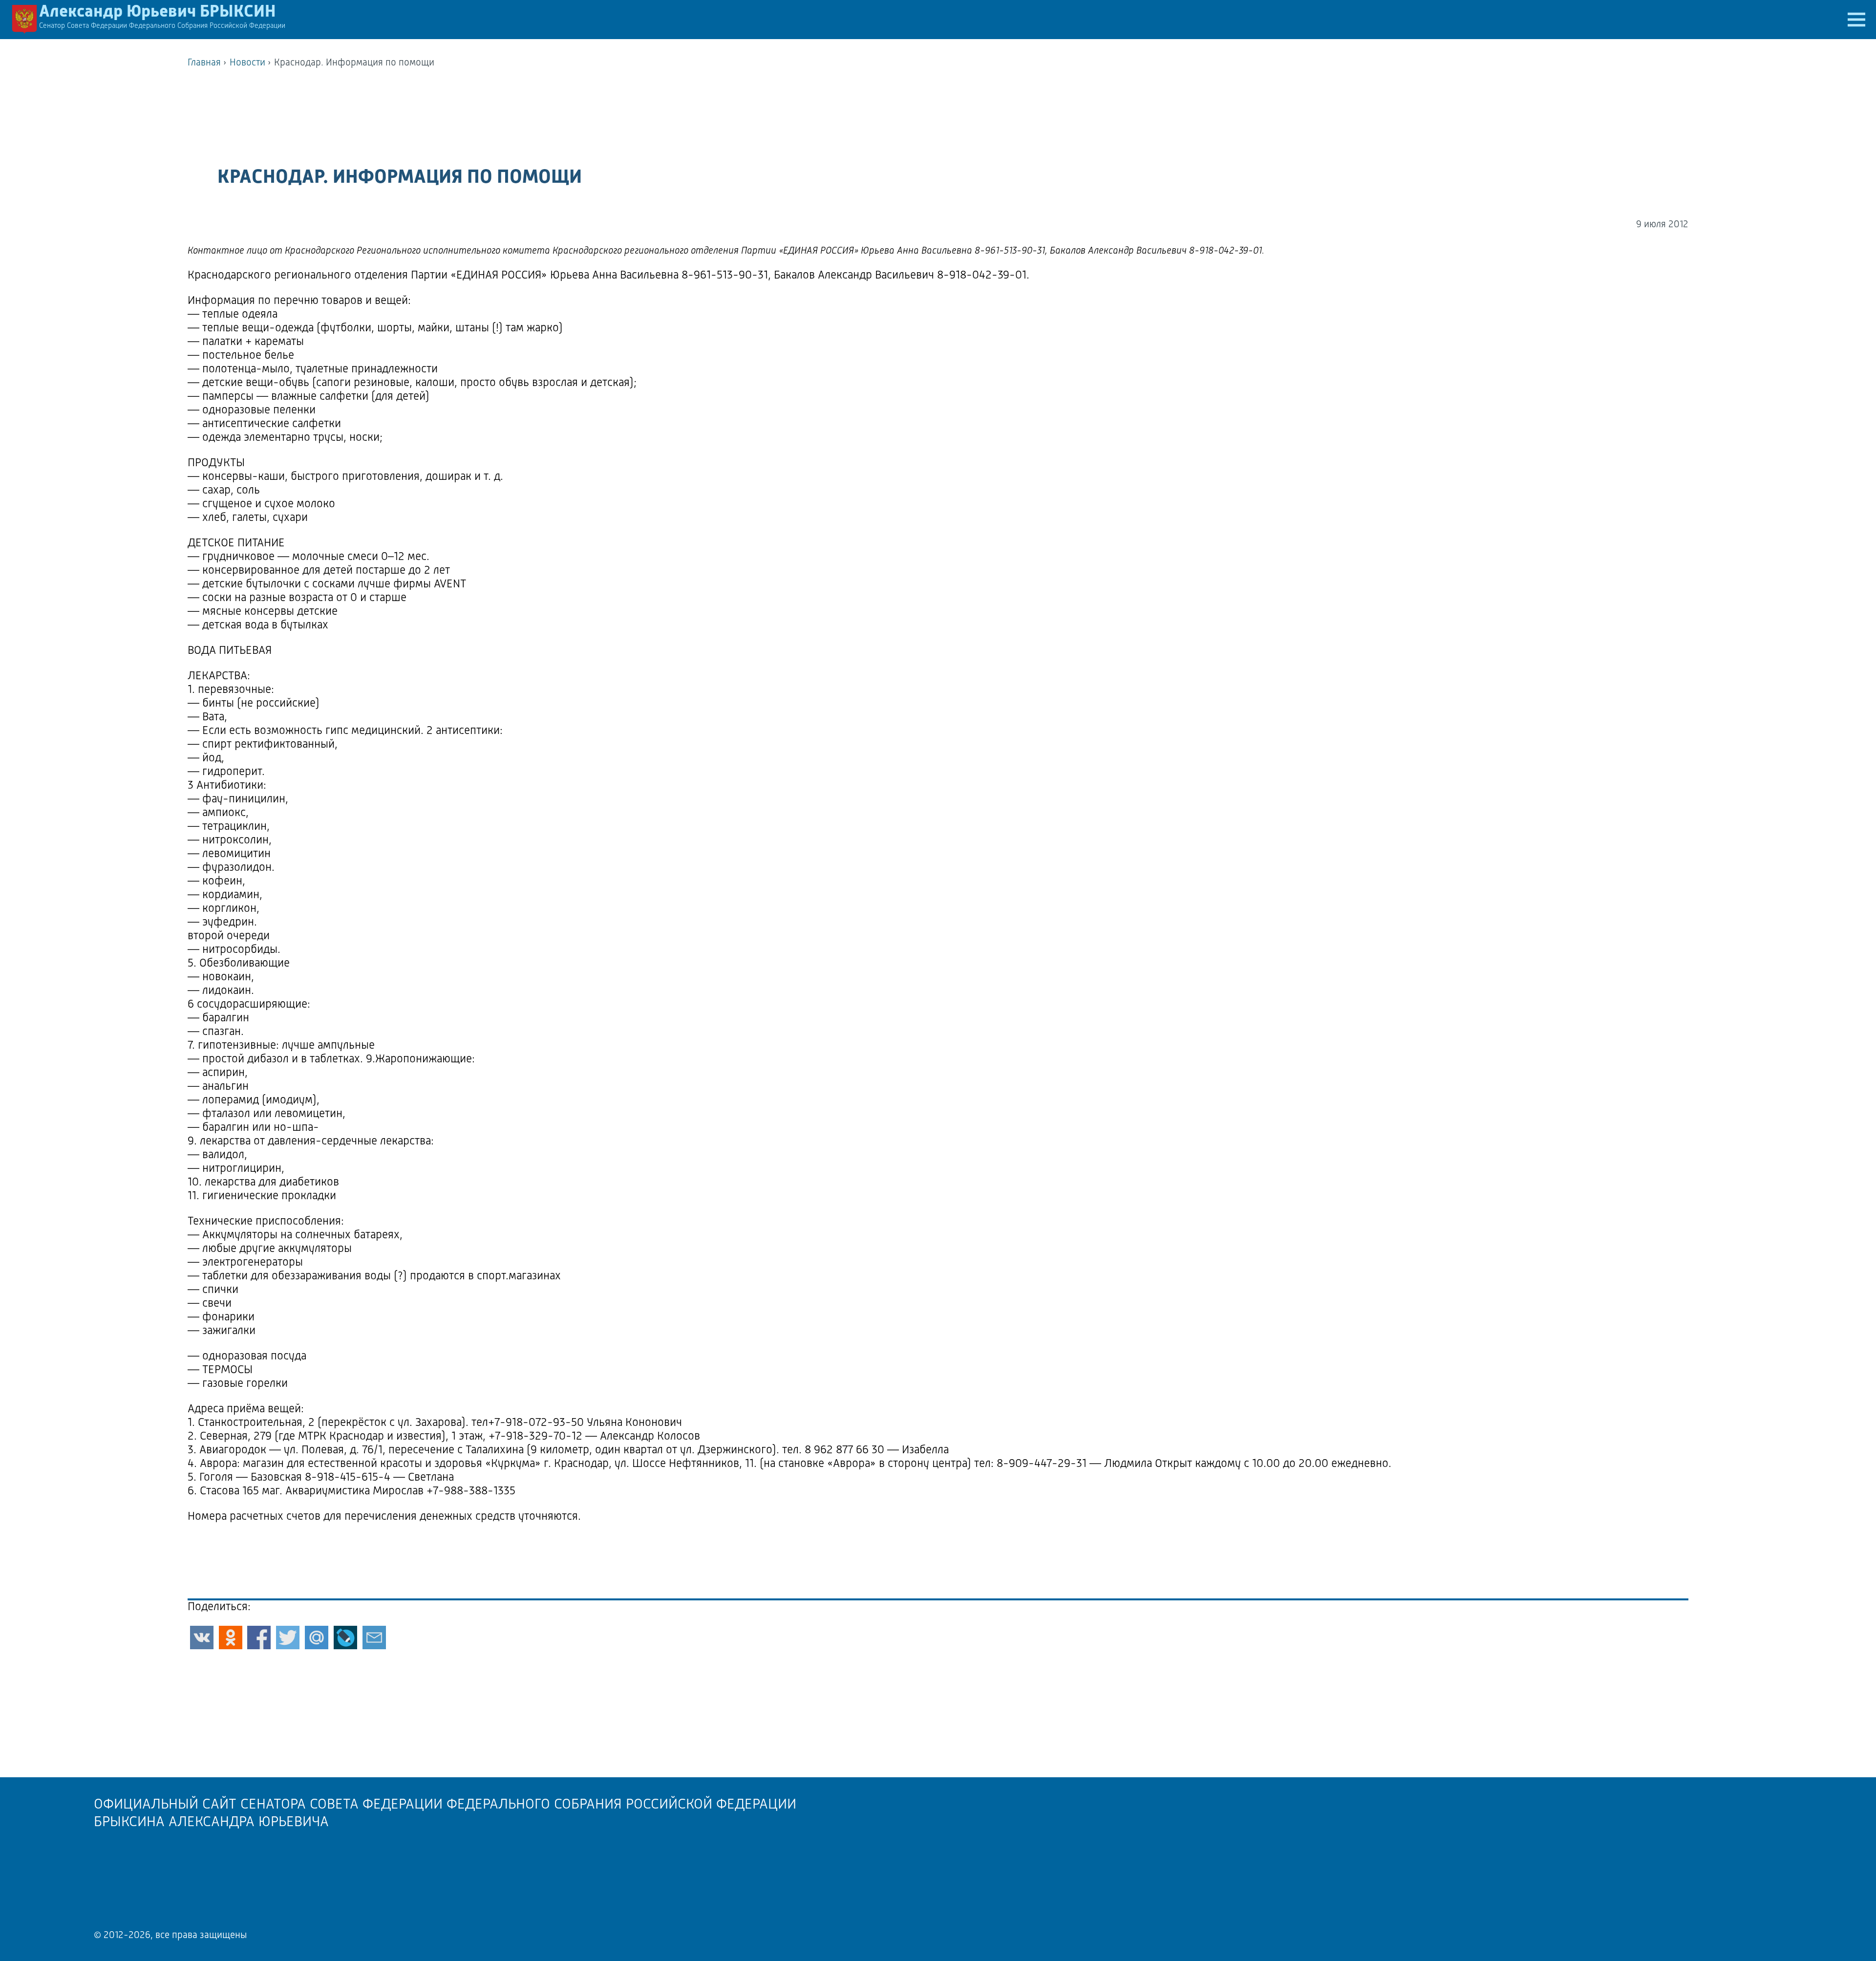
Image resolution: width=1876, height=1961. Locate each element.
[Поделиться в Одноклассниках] (231, 1638)
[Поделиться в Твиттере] (288, 1638)
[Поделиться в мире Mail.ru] (317, 1638)
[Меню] (1856, 20)
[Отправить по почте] (374, 1638)
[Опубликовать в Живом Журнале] (345, 1638)
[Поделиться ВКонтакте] (202, 1638)
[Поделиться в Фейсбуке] (259, 1638)
